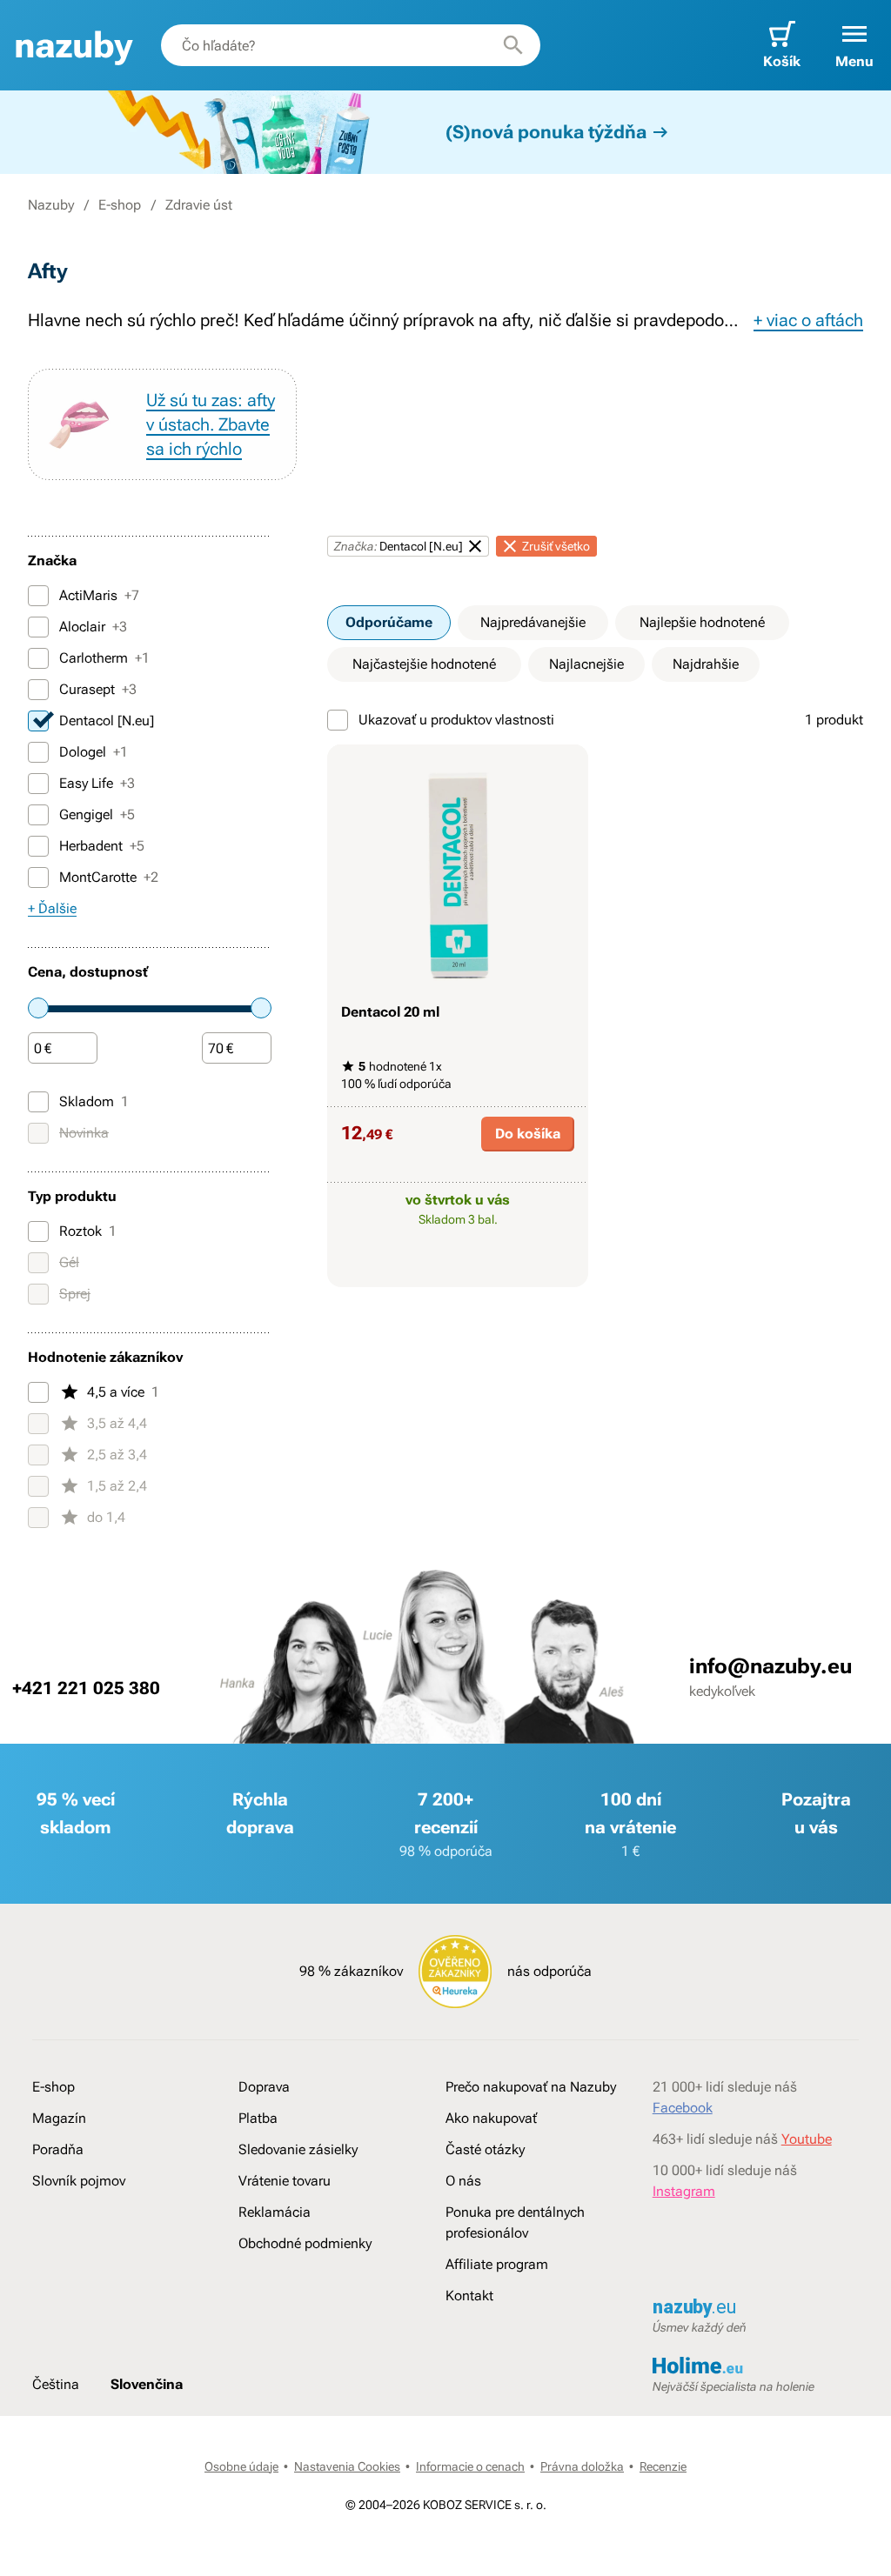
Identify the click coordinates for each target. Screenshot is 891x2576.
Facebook (683, 2108)
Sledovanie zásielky (298, 2149)
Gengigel (97, 814)
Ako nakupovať (491, 2118)
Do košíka (528, 1134)
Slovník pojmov (79, 2181)
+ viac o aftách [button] (808, 320)
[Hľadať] (513, 45)
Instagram (684, 2191)
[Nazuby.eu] (74, 46)
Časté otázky (485, 2149)
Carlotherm (104, 658)
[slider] (38, 1008)
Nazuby (51, 205)
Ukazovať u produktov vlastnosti (456, 720)
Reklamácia (275, 2212)
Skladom (94, 1101)
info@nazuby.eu (770, 1666)
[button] (854, 45)
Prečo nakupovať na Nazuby (531, 2087)
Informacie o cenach (470, 2466)
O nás (463, 2181)
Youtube (807, 2139)
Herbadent (102, 846)
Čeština (56, 2384)
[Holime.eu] (756, 2367)
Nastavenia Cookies (347, 2466)
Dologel (94, 752)
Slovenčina (147, 2384)
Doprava (264, 2087)
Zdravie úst (199, 205)
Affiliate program (497, 2264)
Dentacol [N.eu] (107, 721)
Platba (258, 2118)
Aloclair (93, 627)
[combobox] (351, 45)
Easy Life (97, 783)
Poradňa (58, 2149)
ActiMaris (99, 595)
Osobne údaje (241, 2466)
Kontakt (469, 2296)
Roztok (88, 1231)
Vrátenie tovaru (285, 2181)
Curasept (98, 689)
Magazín (59, 2118)
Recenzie (663, 2466)
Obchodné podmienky (305, 2243)
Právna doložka (582, 2466)
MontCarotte (109, 877)
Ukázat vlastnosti (449, 1271)
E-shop (120, 205)
